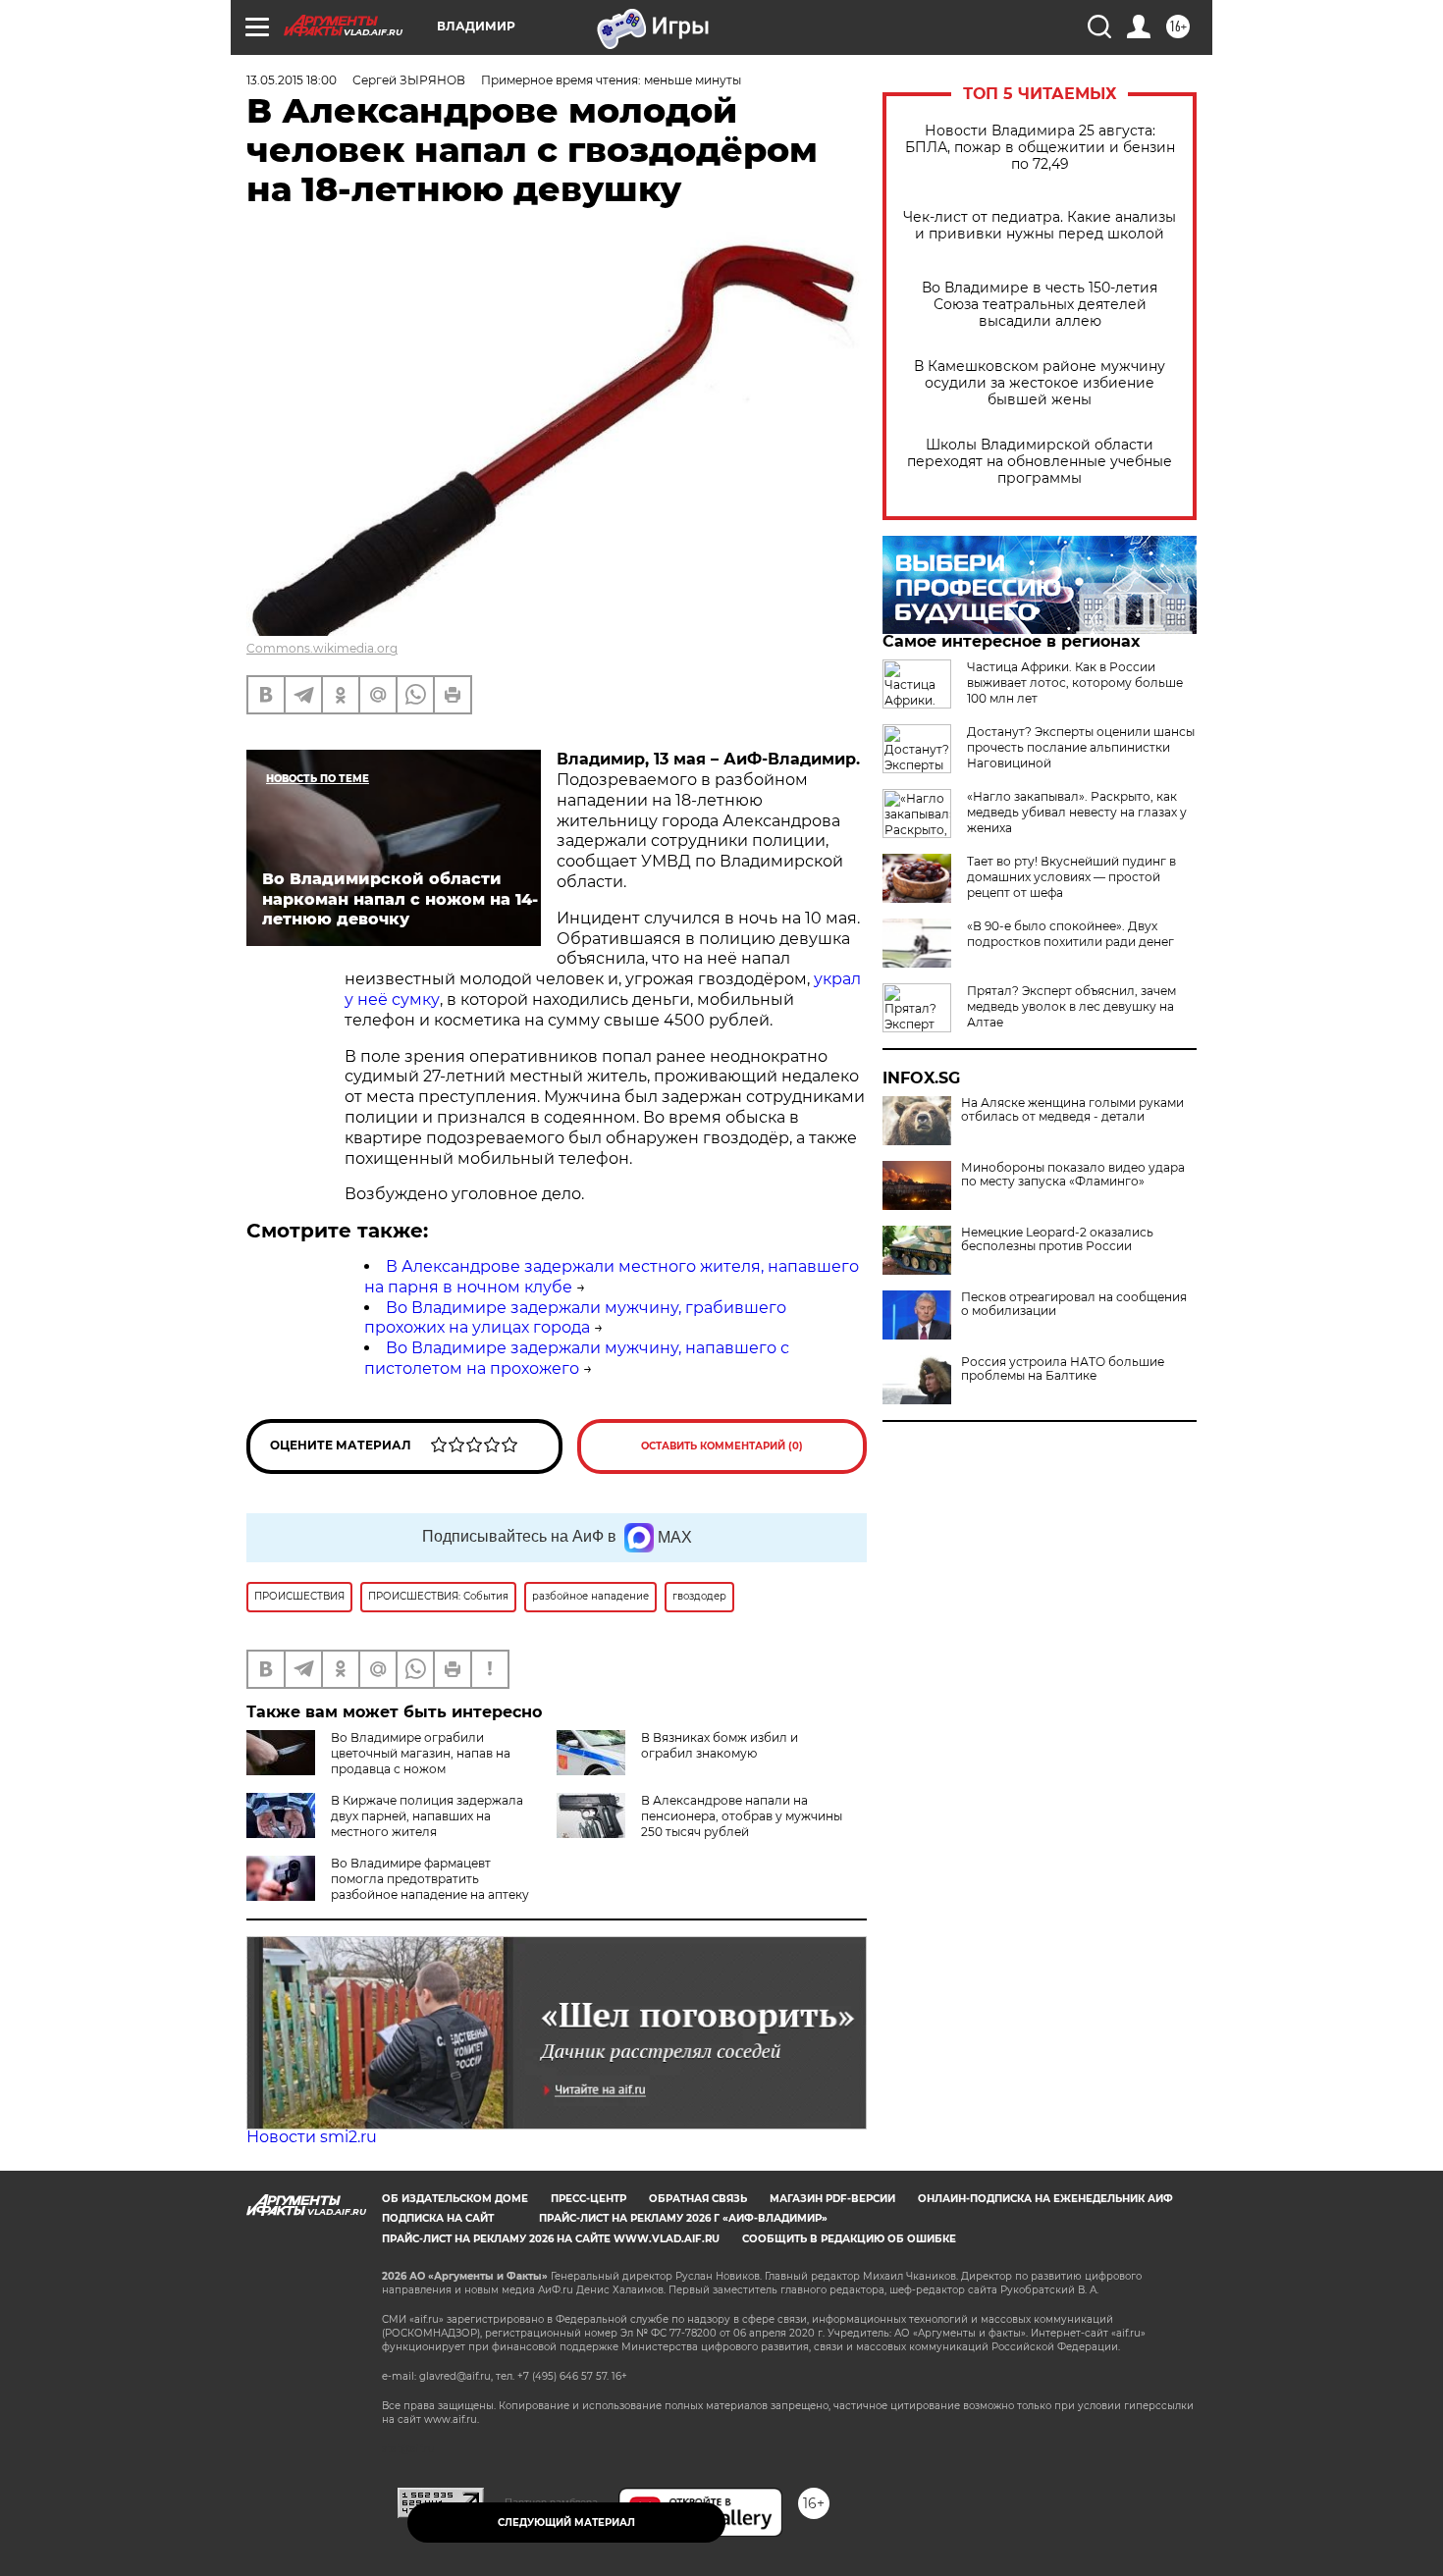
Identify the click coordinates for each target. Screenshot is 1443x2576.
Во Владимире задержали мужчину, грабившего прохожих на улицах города (575, 1318)
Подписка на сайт (438, 2218)
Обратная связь (698, 2199)
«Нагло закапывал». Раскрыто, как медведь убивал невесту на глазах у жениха (1077, 812)
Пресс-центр (588, 2199)
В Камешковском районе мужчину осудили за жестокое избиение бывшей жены (1040, 383)
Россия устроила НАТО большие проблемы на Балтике (1063, 1369)
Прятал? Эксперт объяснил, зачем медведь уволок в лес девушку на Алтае (1071, 1006)
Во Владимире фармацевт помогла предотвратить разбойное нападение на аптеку (430, 1879)
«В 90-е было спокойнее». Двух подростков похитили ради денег (1070, 934)
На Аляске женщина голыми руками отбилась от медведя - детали (1072, 1110)
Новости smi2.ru (312, 2137)
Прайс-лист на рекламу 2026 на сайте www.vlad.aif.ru (551, 2239)
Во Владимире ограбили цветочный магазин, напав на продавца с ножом (421, 1753)
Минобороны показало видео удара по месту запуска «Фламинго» (1073, 1175)
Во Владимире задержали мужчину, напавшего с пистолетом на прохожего (577, 1358)
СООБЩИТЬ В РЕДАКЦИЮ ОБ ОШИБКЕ (849, 2239)
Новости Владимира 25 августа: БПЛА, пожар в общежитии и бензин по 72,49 (1040, 148)
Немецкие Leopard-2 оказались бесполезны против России (1057, 1239)
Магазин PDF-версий (832, 2199)
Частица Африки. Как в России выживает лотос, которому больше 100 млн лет (1075, 683)
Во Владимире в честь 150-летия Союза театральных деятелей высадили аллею (1040, 305)
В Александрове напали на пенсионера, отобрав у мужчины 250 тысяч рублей (742, 1816)
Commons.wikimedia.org (322, 648)
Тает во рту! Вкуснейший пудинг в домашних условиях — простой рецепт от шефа (1071, 877)
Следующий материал (566, 2523)
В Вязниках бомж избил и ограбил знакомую (720, 1745)
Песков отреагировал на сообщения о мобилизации (1074, 1304)
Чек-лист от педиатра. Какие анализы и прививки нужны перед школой (1040, 226)
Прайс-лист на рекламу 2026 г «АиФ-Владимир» (683, 2218)
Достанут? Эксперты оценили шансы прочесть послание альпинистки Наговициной (1081, 747)
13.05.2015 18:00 (292, 80)
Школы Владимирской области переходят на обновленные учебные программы (1040, 462)
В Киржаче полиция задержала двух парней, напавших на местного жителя (427, 1816)
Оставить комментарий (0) (722, 1446)
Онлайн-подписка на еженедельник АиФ (1045, 2199)
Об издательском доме (455, 2199)
